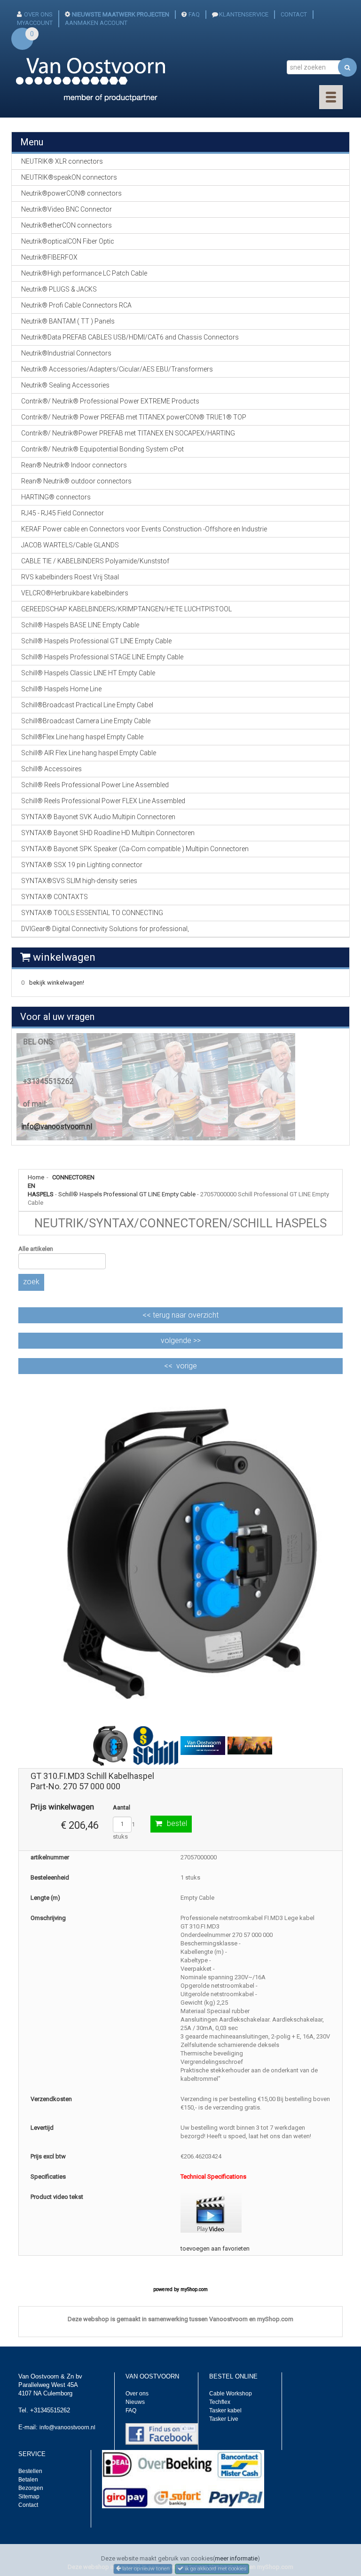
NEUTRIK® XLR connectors (62, 161)
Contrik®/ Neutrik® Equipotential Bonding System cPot (102, 449)
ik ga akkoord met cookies (215, 2568)
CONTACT (294, 14)
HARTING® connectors (56, 497)
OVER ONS (38, 14)
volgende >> (181, 1340)
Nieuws (135, 2402)
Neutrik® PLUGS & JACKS (59, 289)
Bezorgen (31, 2488)
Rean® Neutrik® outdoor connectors (76, 481)
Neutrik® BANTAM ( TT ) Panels (68, 321)
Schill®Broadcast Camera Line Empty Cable (86, 721)
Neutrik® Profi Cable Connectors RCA (76, 305)
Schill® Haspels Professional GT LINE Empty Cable (127, 1194)
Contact (28, 2505)
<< (180, 1315)
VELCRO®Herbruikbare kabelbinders (75, 593)
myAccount (35, 23)
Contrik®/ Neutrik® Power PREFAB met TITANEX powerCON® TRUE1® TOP (134, 417)
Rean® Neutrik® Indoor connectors (74, 465)
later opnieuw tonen (145, 2568)
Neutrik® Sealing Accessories (65, 385)
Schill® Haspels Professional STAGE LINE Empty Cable (102, 657)
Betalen (28, 2480)
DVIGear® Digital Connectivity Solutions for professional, (105, 929)
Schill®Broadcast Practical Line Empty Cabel (87, 705)
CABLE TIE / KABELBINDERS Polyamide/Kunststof (95, 561)
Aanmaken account (96, 23)
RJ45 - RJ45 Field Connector (63, 513)
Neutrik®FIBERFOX (49, 257)
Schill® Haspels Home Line (61, 689)
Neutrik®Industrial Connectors (66, 353)
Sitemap (29, 2497)
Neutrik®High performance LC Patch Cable (84, 273)
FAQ (194, 14)
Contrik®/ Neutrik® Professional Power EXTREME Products (110, 401)
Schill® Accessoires (51, 769)
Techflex (220, 2402)
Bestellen (30, 2471)
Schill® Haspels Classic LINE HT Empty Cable (88, 673)
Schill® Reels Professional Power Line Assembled (95, 785)
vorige (187, 1366)
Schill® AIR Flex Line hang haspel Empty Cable (89, 753)
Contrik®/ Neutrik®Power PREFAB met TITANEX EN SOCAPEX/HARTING (128, 433)
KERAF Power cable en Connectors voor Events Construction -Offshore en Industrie (144, 529)
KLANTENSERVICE (244, 14)
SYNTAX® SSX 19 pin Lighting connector (82, 865)
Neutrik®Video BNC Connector (67, 209)
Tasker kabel (225, 2410)
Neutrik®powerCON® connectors (71, 193)
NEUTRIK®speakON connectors (69, 177)
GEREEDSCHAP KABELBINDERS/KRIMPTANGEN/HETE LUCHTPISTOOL (126, 609)
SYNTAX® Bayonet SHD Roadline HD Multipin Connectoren (108, 833)
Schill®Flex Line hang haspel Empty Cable (82, 737)
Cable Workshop (231, 2394)
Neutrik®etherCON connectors (67, 225)
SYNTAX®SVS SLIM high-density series (79, 881)
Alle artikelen (36, 1249)
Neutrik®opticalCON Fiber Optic (68, 241)
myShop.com (194, 2289)
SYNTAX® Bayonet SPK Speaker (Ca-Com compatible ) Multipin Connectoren (135, 849)
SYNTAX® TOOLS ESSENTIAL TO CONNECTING (92, 913)
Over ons (137, 2394)
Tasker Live (224, 2419)
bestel (177, 1823)
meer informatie (236, 2558)
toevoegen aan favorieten (215, 2248)
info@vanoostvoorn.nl (57, 1126)
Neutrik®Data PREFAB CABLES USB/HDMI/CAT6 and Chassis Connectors (130, 337)
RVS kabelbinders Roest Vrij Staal (70, 577)
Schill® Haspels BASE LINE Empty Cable (80, 625)
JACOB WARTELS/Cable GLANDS (70, 545)
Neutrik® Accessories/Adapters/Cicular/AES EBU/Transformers (117, 369)
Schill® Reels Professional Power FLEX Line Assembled (103, 801)
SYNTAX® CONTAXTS (55, 897)
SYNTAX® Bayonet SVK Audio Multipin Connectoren (98, 817)
